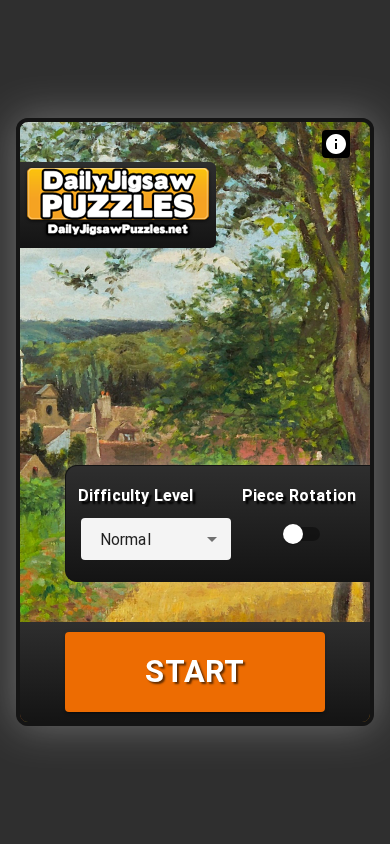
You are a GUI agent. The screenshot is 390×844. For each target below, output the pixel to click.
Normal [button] (125, 539)
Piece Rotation (299, 495)
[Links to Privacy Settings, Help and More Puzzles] (336, 144)
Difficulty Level (135, 495)
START (195, 671)
